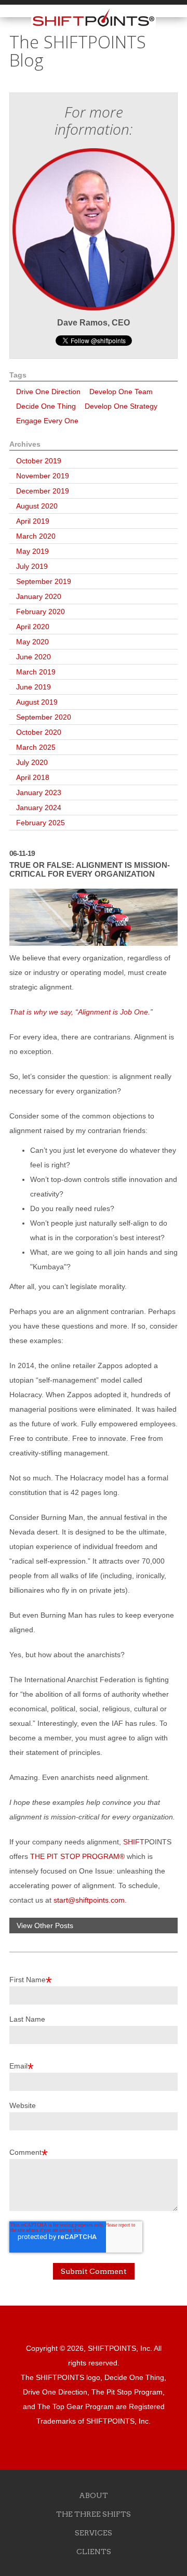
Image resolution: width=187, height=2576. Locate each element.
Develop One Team (121, 392)
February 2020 (41, 612)
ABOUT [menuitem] (94, 2495)
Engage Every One (47, 421)
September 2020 (44, 717)
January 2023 (39, 792)
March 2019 (36, 672)
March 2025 (36, 747)
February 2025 (41, 823)
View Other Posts (45, 1926)
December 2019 (43, 491)
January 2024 (39, 808)
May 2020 (32, 642)
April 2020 (33, 627)
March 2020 (36, 536)
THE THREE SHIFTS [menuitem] (94, 2514)
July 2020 (32, 762)
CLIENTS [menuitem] (94, 2552)
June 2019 (34, 687)
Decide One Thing (46, 406)
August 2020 (37, 506)
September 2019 (44, 581)
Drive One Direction (48, 392)
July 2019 (32, 566)
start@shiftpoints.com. (90, 1900)
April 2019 (33, 521)
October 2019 (39, 461)
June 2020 (34, 657)
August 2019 (37, 702)
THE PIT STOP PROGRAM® (77, 1856)
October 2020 (39, 732)
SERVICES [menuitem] (94, 2533)
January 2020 (39, 596)
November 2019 (43, 476)
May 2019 (32, 551)
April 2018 (33, 777)
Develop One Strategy (121, 406)
